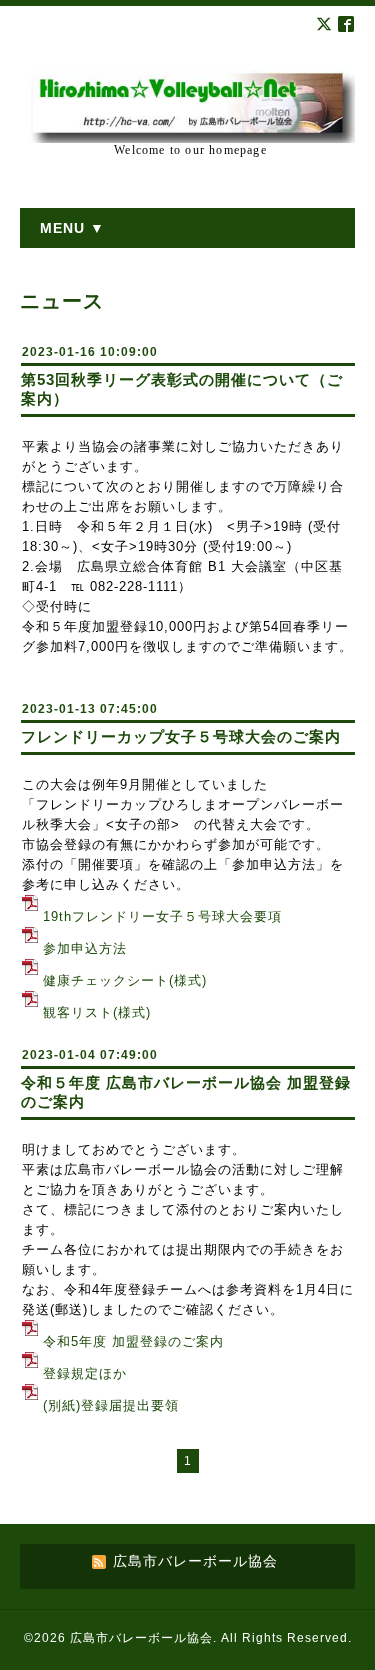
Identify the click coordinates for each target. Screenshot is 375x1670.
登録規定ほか (85, 1373)
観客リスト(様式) (97, 1012)
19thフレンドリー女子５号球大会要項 (162, 916)
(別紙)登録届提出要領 (111, 1405)
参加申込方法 (85, 948)
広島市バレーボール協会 (141, 1638)
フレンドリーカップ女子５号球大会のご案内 (181, 736)
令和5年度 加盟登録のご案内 (133, 1341)
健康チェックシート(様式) (125, 980)
